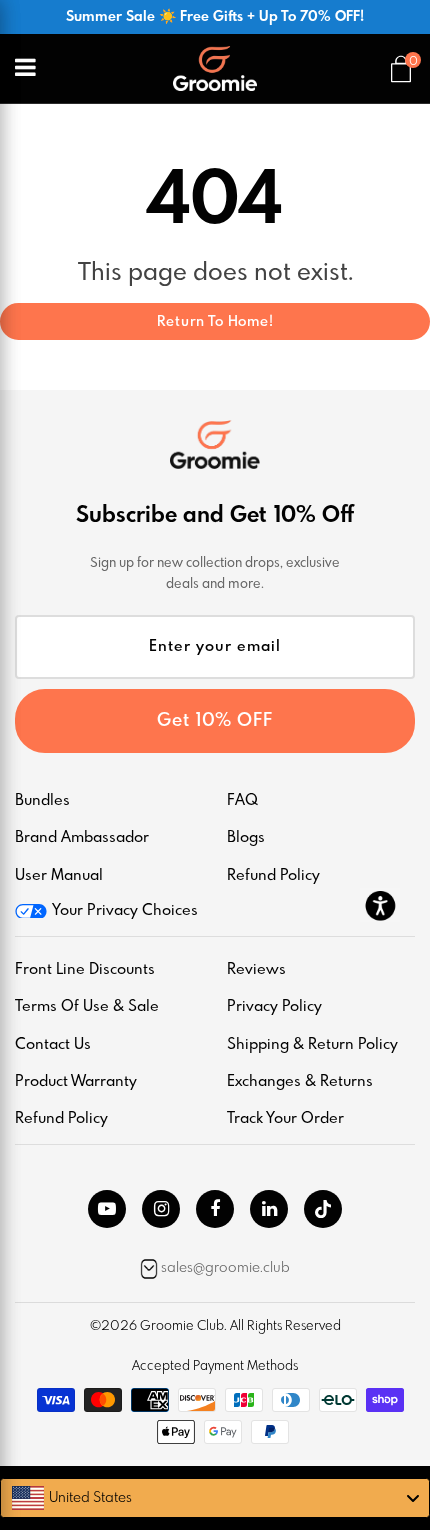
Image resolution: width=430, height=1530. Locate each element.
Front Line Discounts (85, 970)
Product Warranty (76, 1082)
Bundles (42, 801)
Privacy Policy (274, 1007)
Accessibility (380, 905)
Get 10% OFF (215, 721)
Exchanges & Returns (300, 1082)
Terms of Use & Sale (87, 1007)
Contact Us (53, 1045)
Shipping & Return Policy (312, 1045)
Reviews (256, 970)
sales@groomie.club (225, 1268)
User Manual (59, 876)
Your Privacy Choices (125, 911)
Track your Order (285, 1119)
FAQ (242, 801)
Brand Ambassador (82, 838)
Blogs (246, 838)
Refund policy (61, 1119)
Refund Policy (273, 876)
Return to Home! (215, 322)
